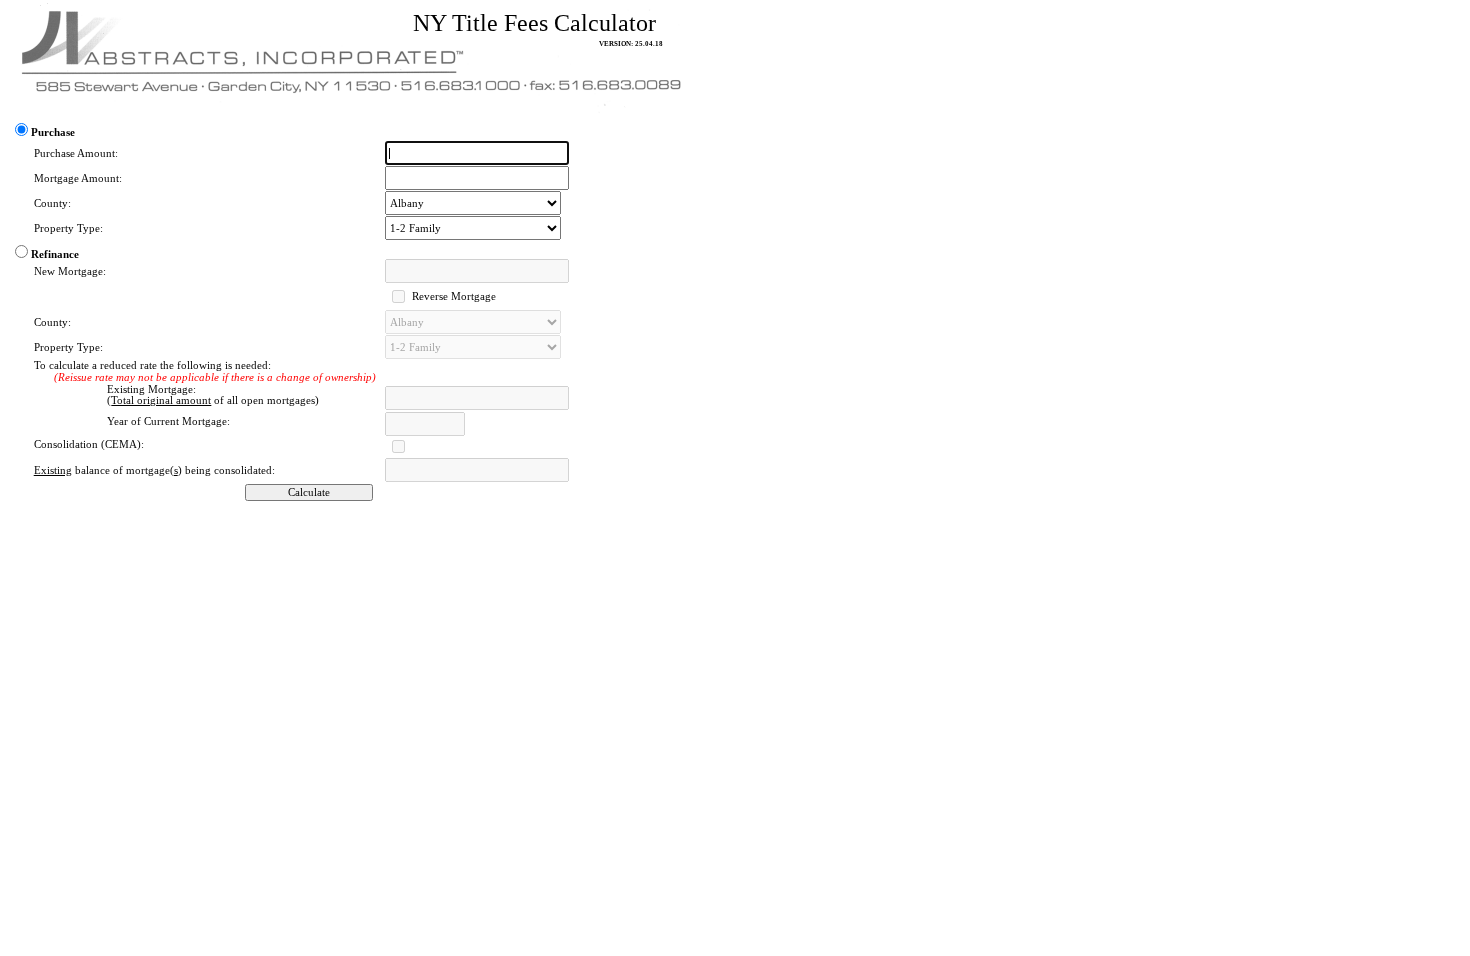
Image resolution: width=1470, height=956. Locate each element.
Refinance (55, 254)
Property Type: (68, 228)
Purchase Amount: (76, 153)
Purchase (53, 132)
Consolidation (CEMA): (89, 444)
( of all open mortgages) (213, 400)
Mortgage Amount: (78, 178)
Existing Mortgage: (151, 389)
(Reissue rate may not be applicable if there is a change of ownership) (215, 377)
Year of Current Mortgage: (168, 421)
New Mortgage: (70, 271)
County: (52, 203)
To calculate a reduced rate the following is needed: (152, 365)
